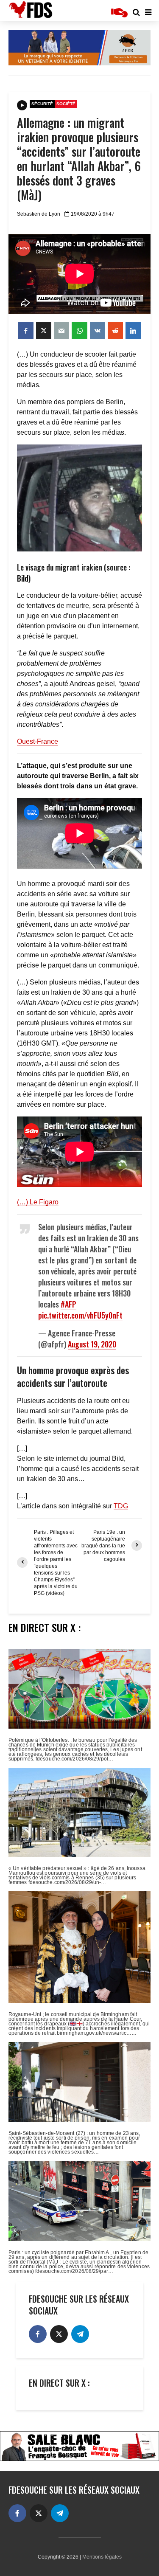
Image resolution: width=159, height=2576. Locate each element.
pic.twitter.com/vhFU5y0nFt (80, 1315)
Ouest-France (38, 741)
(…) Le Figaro (38, 1202)
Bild (23, 578)
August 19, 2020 (92, 1344)
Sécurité (42, 104)
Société (66, 104)
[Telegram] (80, 2334)
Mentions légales (102, 2557)
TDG (121, 1506)
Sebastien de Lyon (39, 214)
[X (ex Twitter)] (59, 2334)
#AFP (68, 1304)
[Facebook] (38, 2334)
